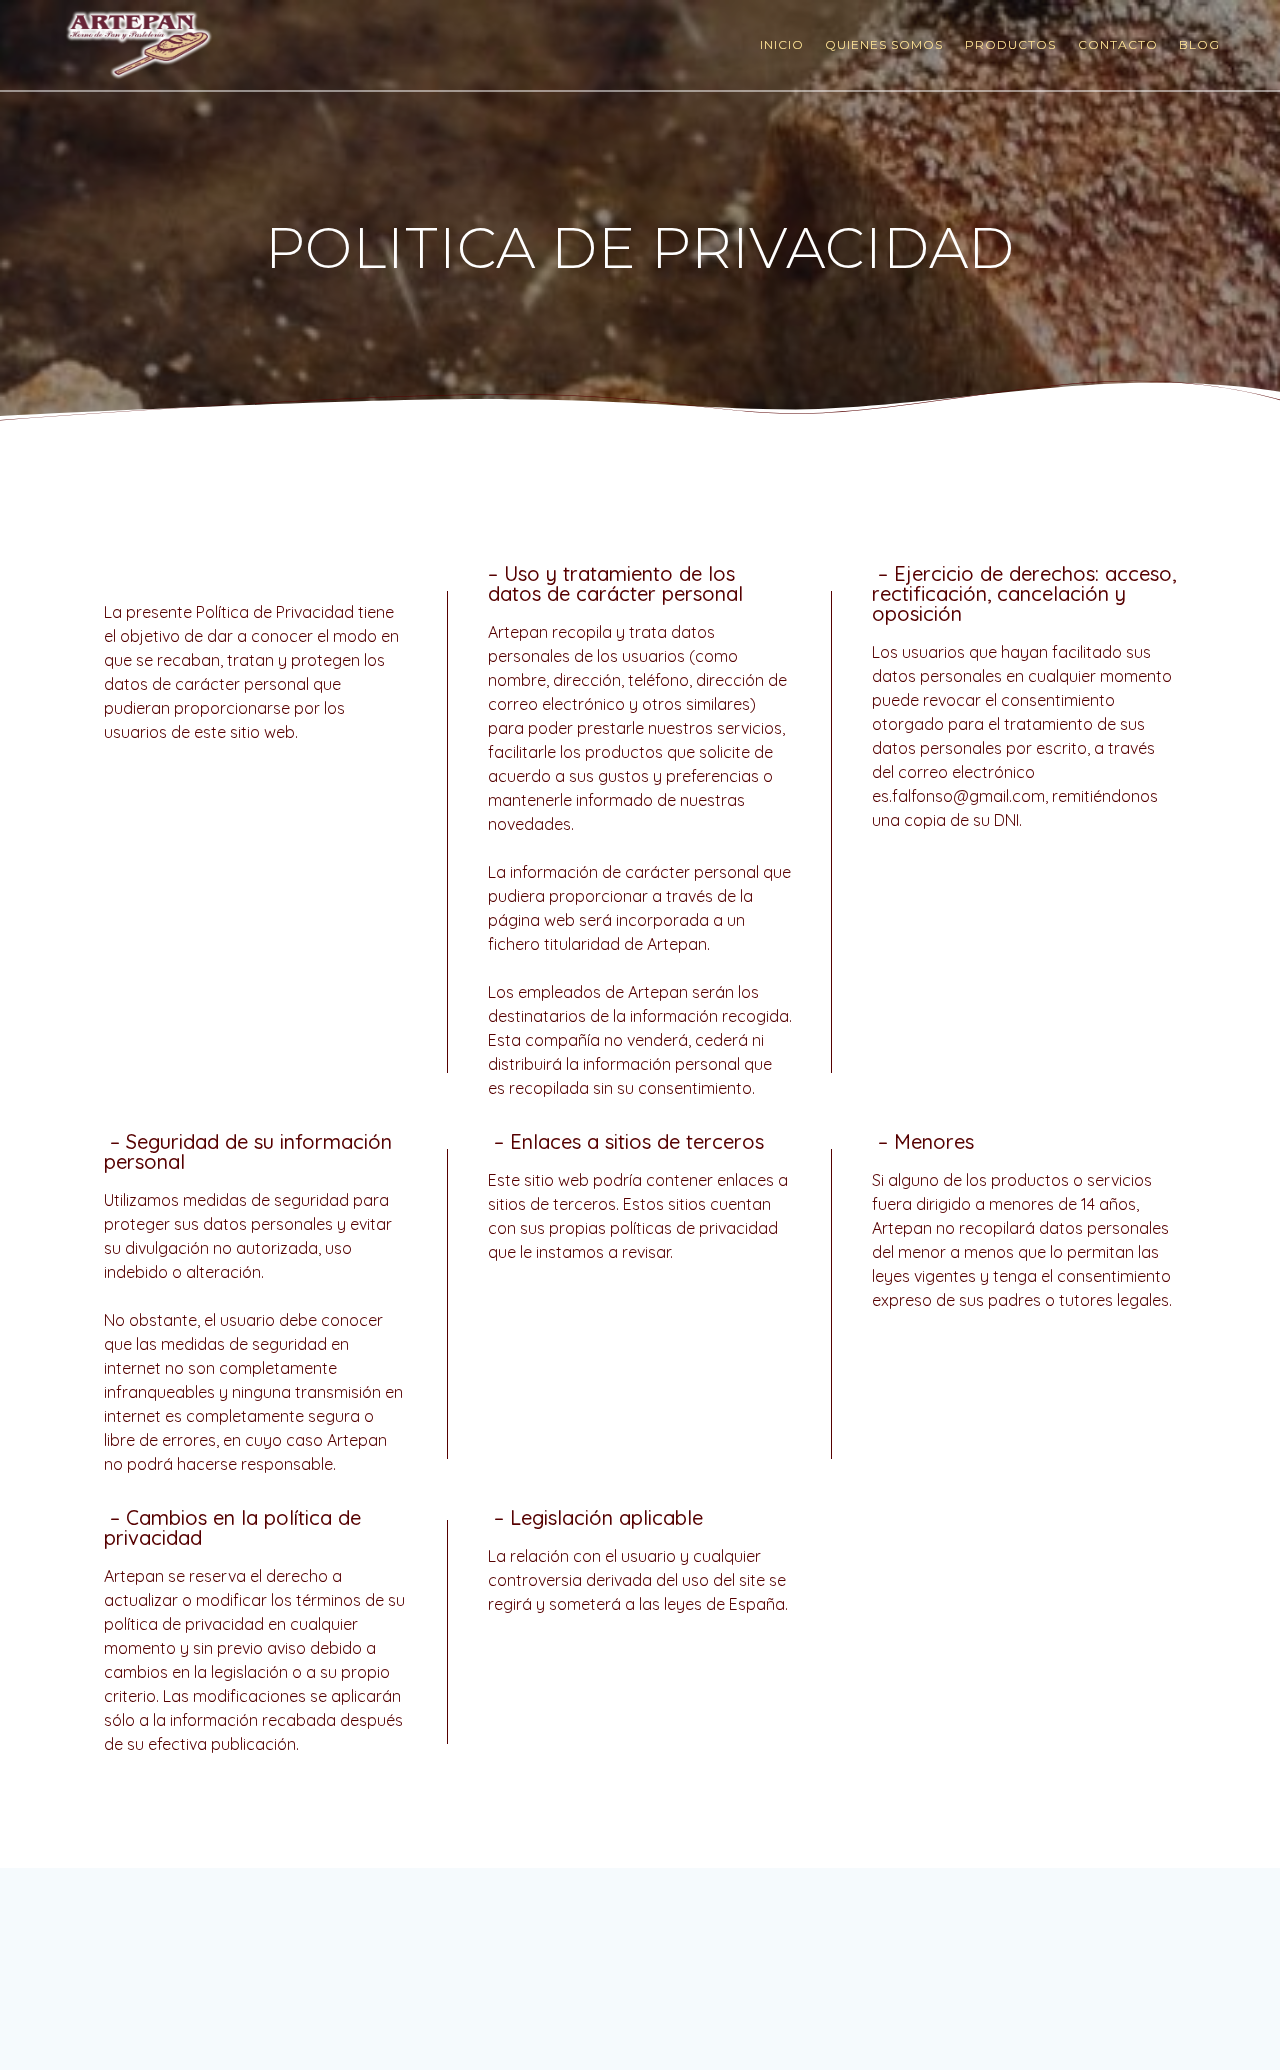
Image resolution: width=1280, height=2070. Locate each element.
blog (1199, 44)
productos (1010, 44)
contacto (1118, 44)
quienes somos (884, 44)
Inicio (782, 44)
